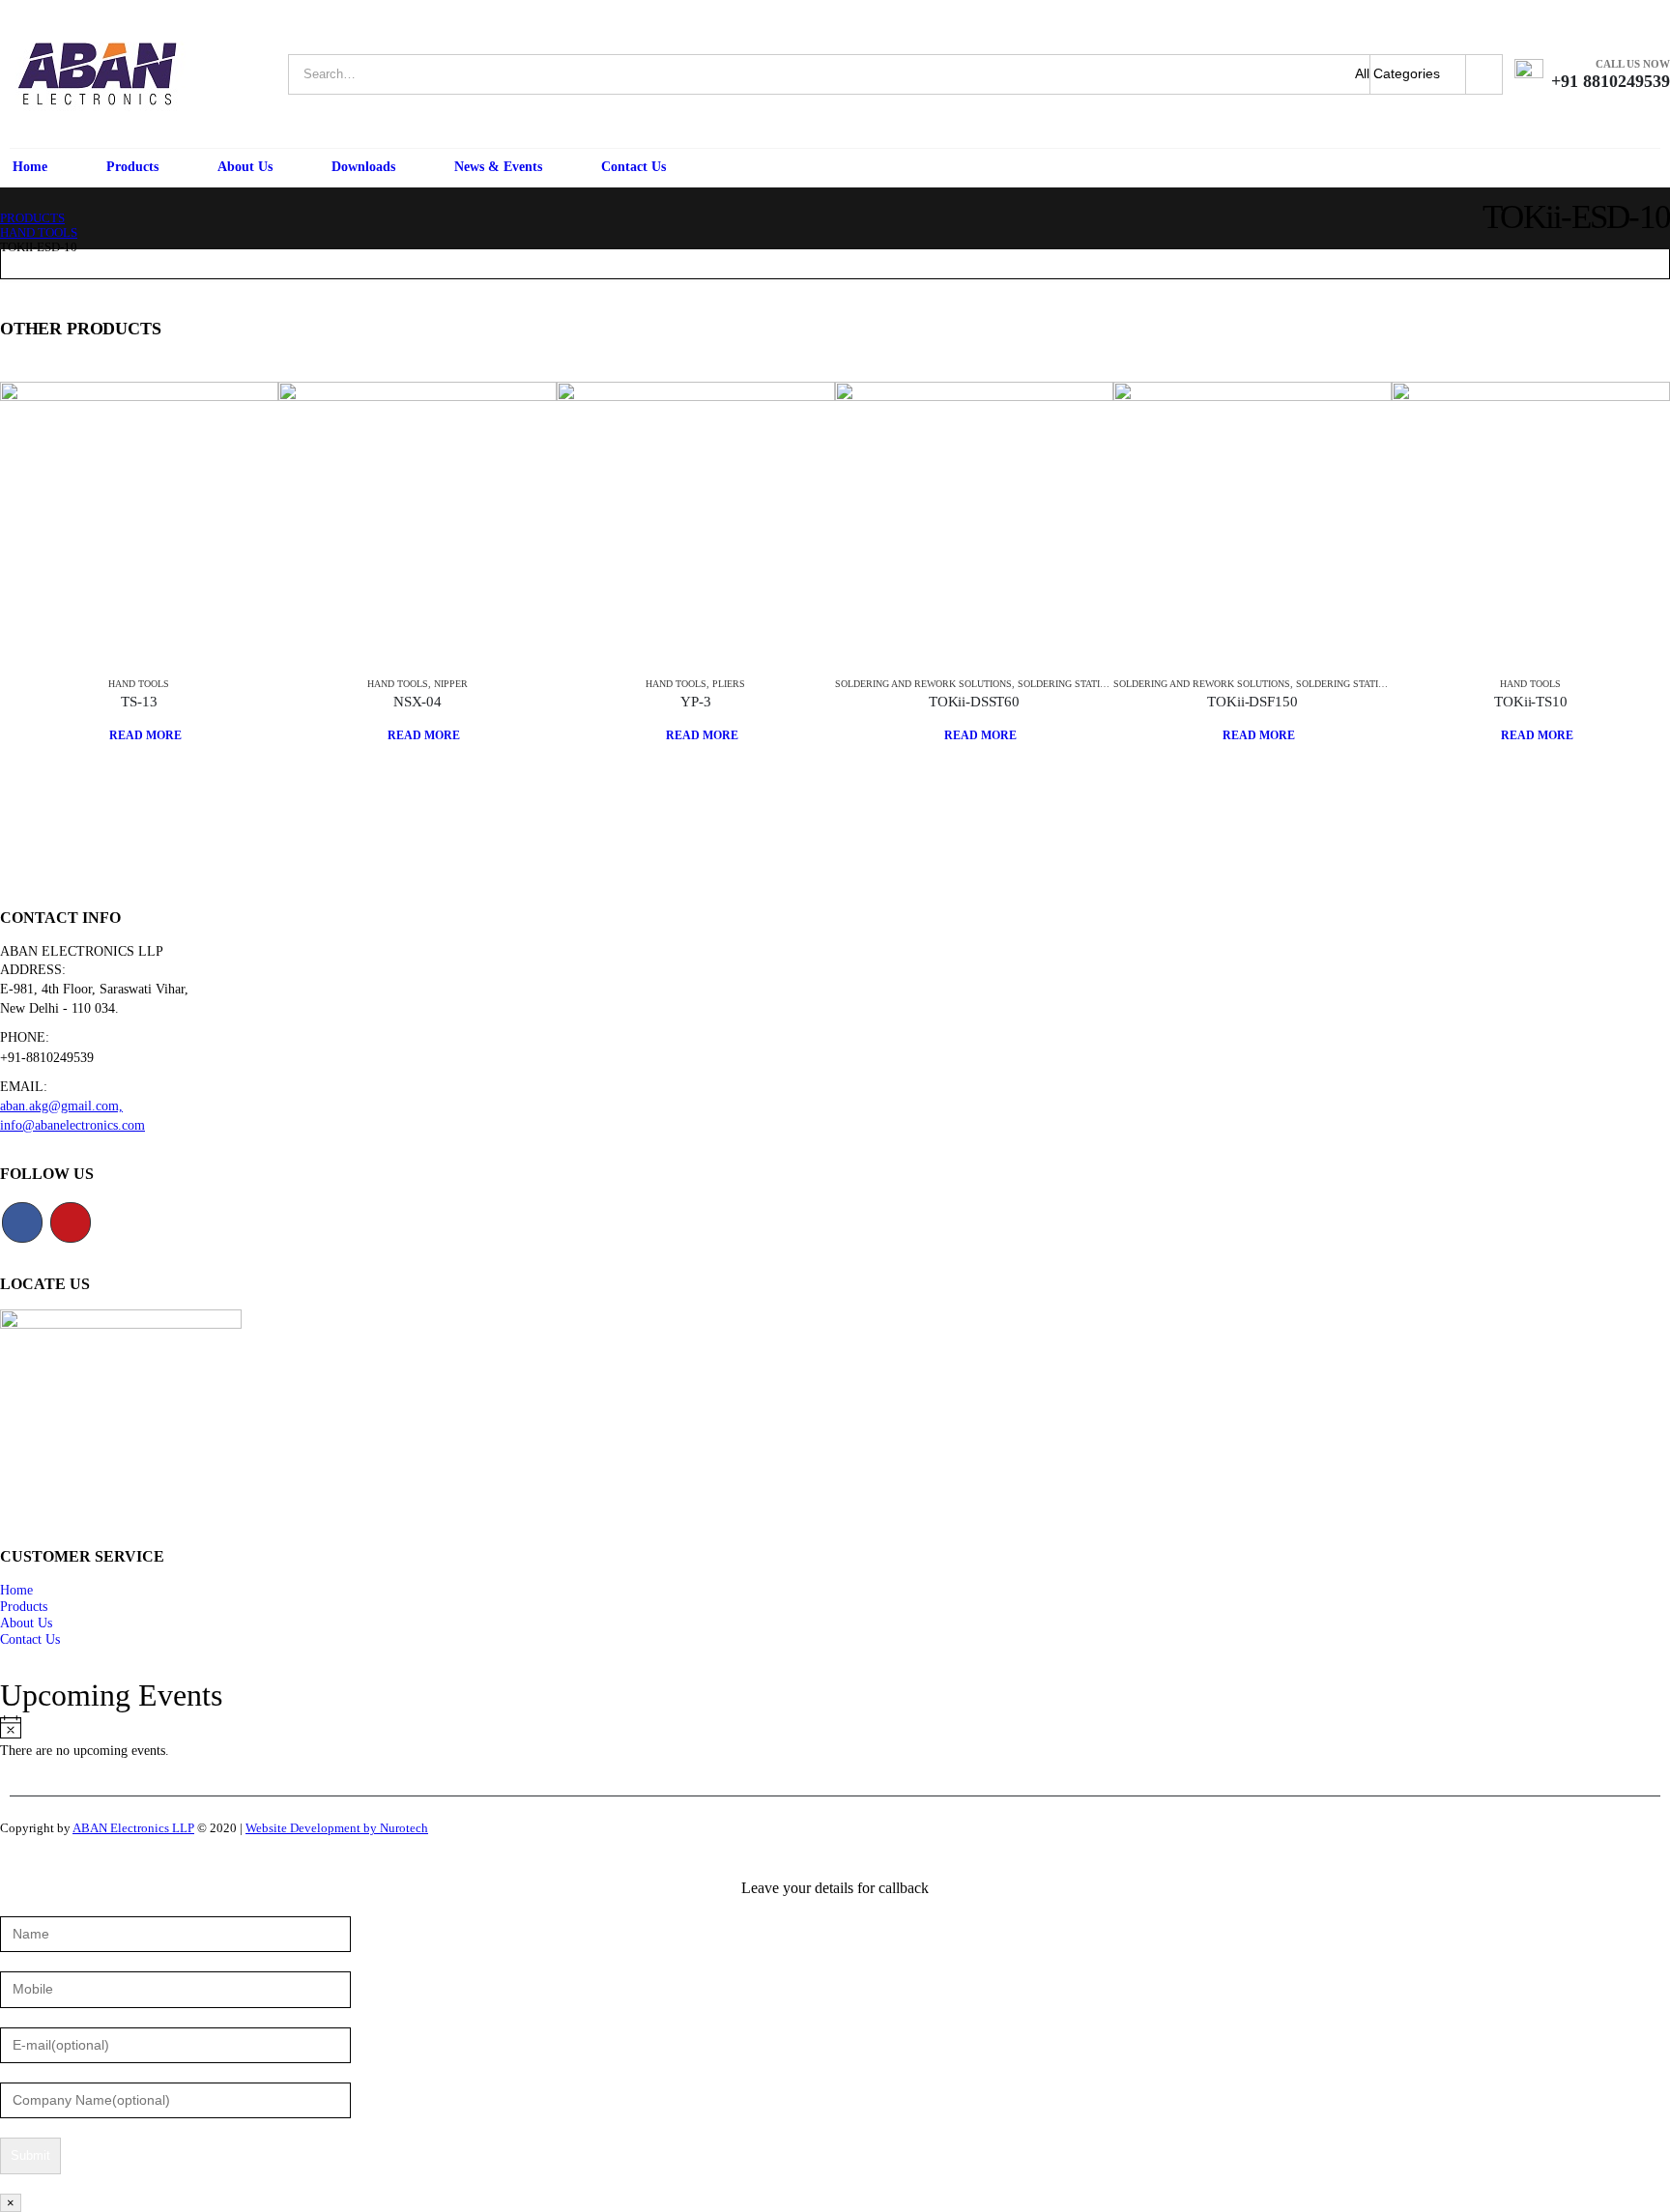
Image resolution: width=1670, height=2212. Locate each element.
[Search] (1484, 74)
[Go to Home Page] (7, 204)
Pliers (729, 684)
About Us (245, 167)
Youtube (71, 1222)
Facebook (22, 1222)
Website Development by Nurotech (337, 1828)
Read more (145, 735)
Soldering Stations (1068, 684)
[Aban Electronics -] (97, 74)
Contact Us (633, 167)
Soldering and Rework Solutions (923, 684)
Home (30, 167)
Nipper (451, 684)
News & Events (498, 167)
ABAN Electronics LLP (133, 1828)
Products (132, 167)
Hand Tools (139, 684)
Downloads (363, 167)
